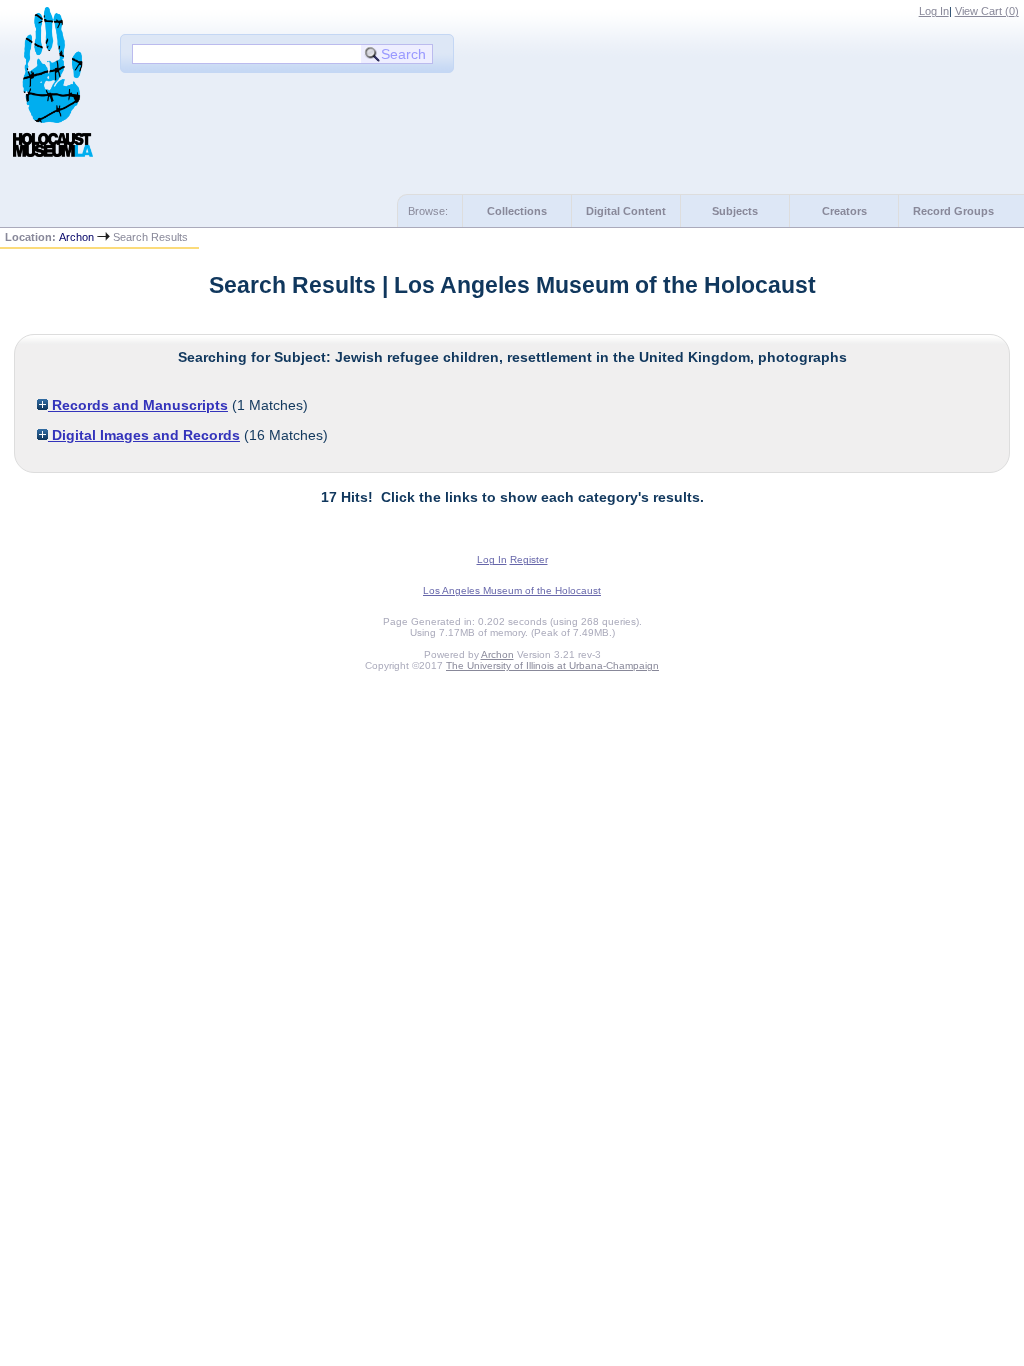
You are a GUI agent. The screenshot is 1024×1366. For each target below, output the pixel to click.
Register (529, 559)
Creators (844, 211)
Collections (517, 211)
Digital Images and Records (144, 435)
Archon (76, 237)
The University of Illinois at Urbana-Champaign (552, 665)
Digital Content (626, 211)
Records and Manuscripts (138, 405)
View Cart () (987, 11)
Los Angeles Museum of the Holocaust (512, 590)
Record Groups (953, 211)
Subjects (735, 211)
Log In (934, 11)
